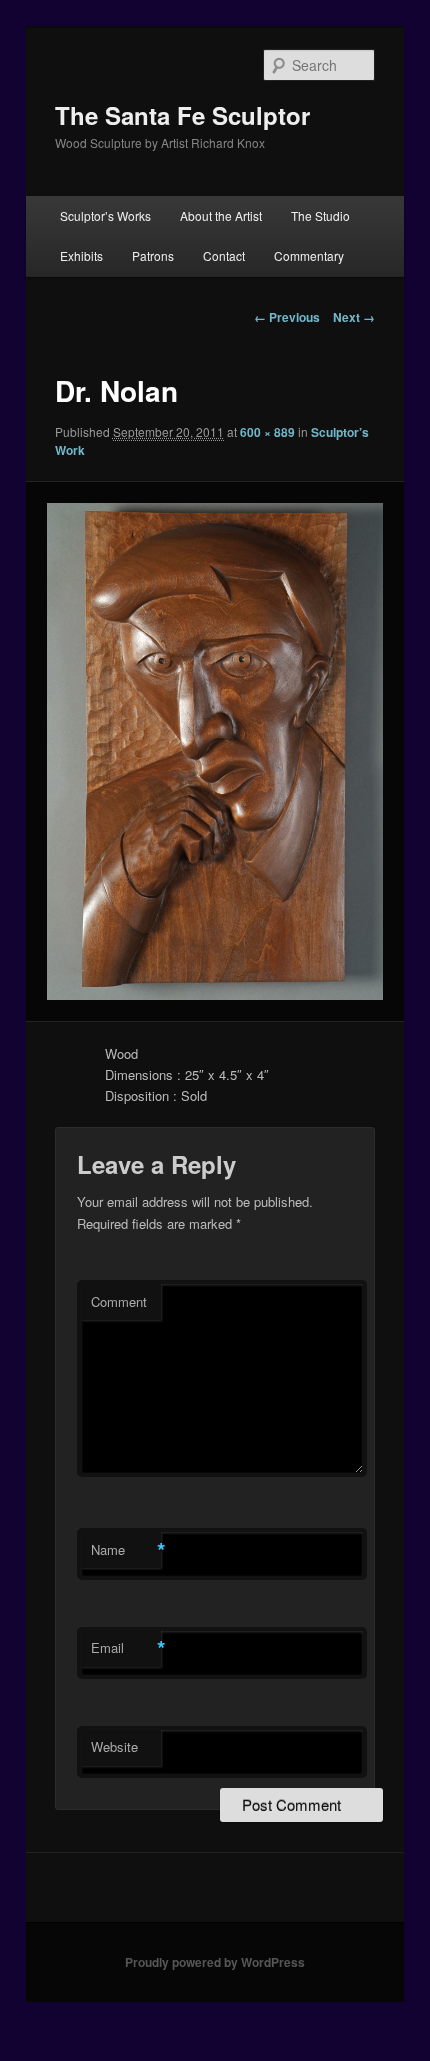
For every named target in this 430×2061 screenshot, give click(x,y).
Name (126, 1550)
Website (114, 1746)
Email (126, 1648)
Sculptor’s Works (105, 215)
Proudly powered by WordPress (215, 1962)
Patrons (153, 255)
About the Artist (221, 215)
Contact (224, 255)
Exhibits (81, 255)
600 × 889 (267, 432)
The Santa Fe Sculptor (182, 115)
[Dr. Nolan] (214, 751)
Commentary (309, 255)
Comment (119, 1301)
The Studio (320, 215)
